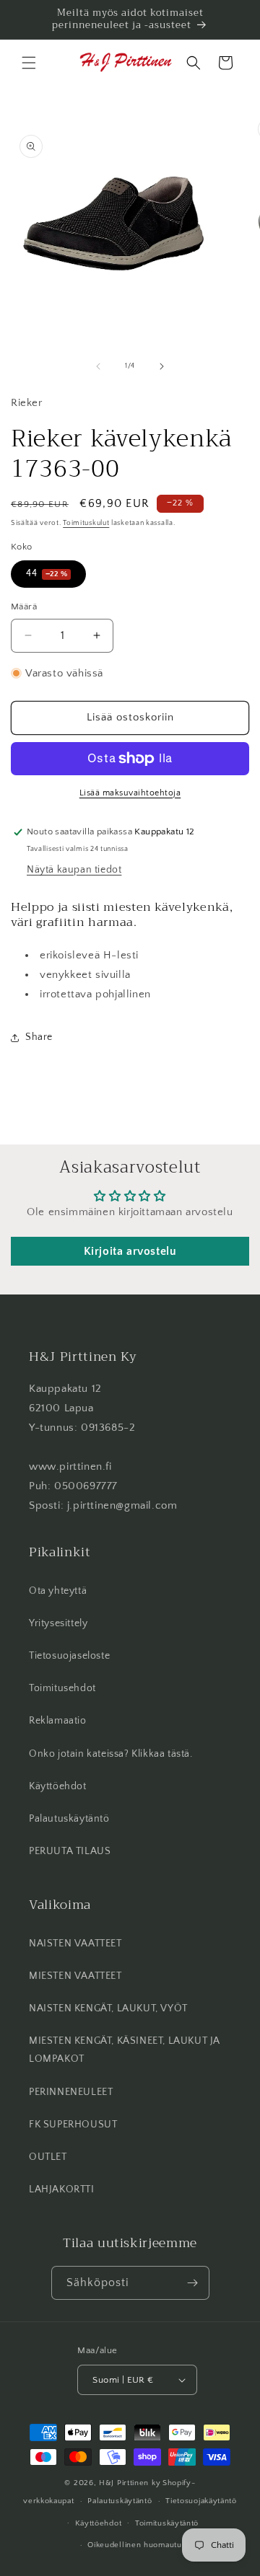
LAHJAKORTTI (62, 2189)
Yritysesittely (58, 1623)
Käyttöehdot (58, 1786)
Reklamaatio (58, 1721)
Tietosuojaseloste (69, 1656)
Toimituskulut (86, 523)
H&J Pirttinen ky (130, 2483)
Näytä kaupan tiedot (74, 870)
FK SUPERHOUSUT (73, 2125)
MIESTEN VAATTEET (75, 1976)
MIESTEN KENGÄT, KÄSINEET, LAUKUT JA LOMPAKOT (125, 2050)
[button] (29, 63)
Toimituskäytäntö (167, 2523)
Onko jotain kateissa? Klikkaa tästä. (111, 1754)
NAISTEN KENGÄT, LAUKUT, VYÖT (108, 2008)
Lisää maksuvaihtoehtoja (130, 793)
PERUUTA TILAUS (70, 1851)
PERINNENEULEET (71, 2092)
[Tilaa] (193, 2283)
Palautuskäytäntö (69, 1819)
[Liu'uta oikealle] (162, 366)
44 (47, 573)
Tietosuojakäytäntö (201, 2501)
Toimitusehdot (62, 1688)
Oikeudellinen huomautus (136, 2545)
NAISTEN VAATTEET (75, 1944)
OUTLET (48, 2157)
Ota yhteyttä (58, 1591)
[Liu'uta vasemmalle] (98, 366)
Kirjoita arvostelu (130, 1251)
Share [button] (39, 1037)
